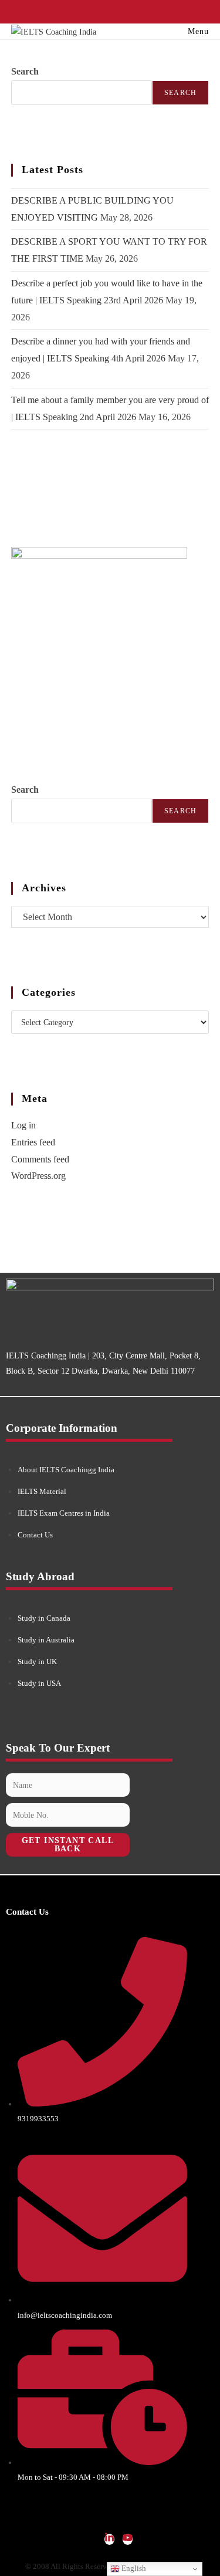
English (133, 2568)
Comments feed (40, 1159)
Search (25, 71)
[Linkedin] (109, 2539)
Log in (23, 1125)
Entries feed (33, 1142)
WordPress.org (38, 1176)
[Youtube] (128, 2539)
